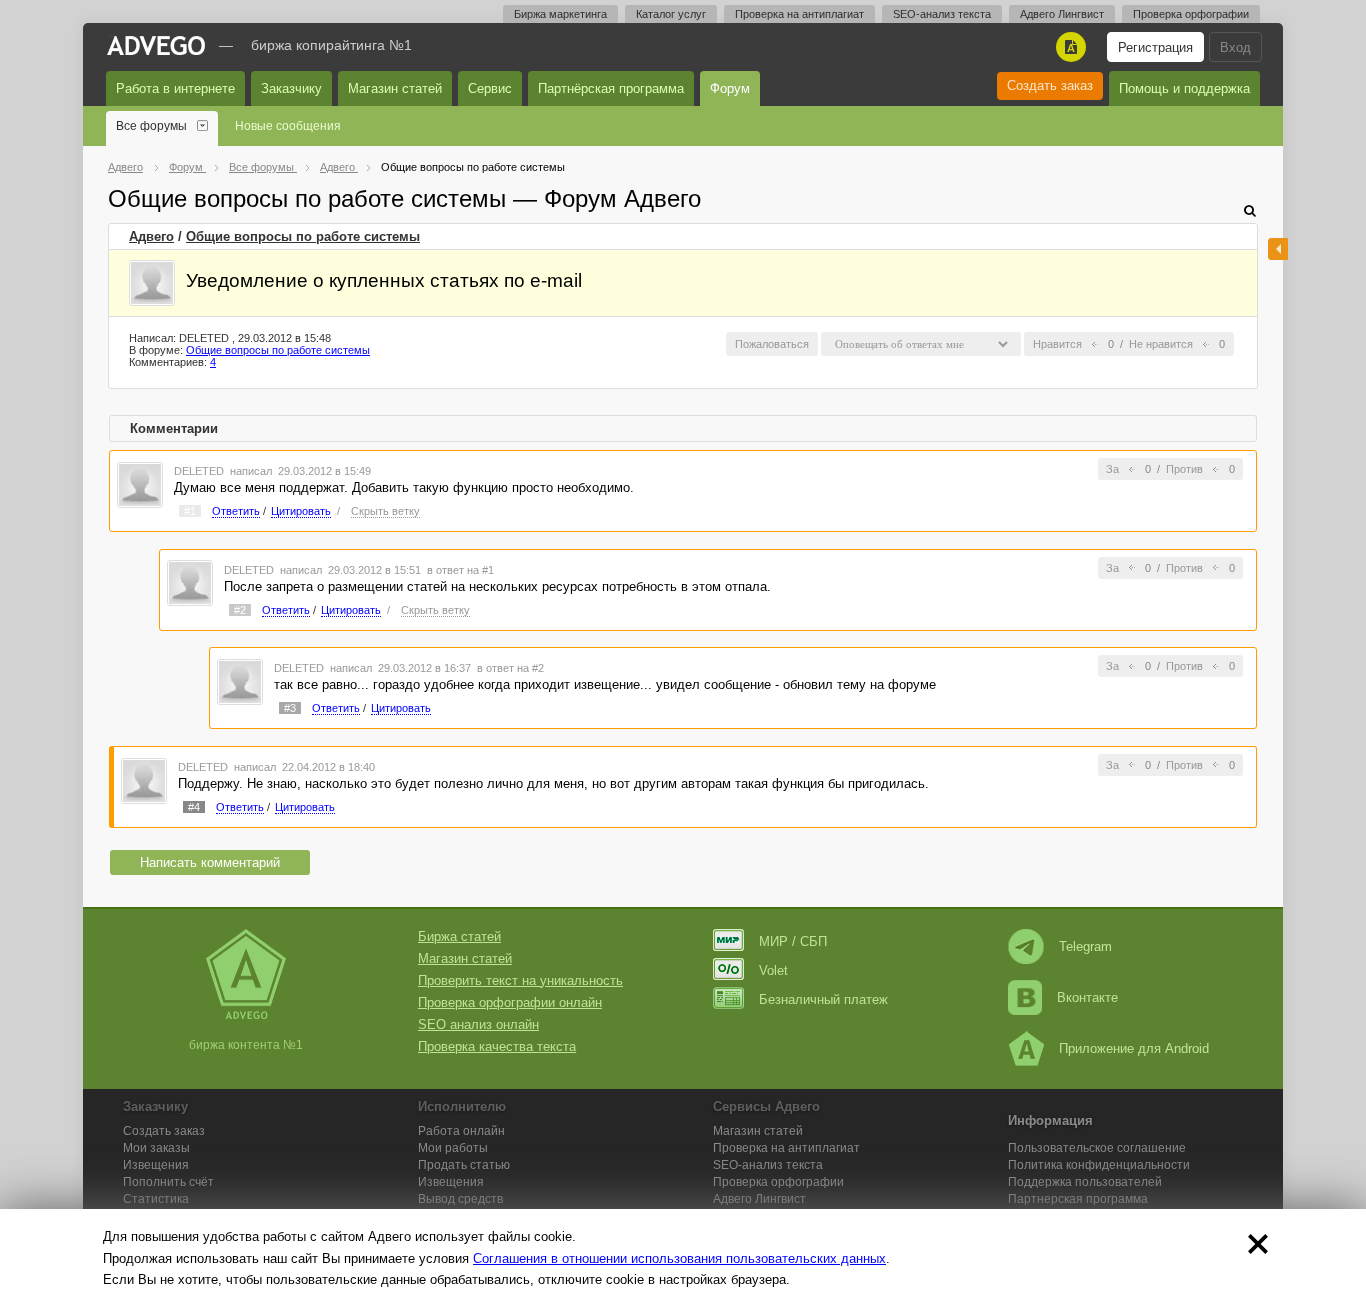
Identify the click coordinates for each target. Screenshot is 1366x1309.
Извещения (156, 1165)
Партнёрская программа (611, 88)
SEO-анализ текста (942, 14)
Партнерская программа (1078, 1199)
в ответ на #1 (460, 570)
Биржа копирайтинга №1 (331, 45)
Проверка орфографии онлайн (510, 1002)
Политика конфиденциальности (1099, 1165)
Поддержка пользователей (1085, 1182)
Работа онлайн (461, 1131)
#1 (190, 511)
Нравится (1057, 344)
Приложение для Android (1134, 1048)
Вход (1235, 47)
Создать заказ (1050, 85)
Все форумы (151, 126)
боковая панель (1278, 249)
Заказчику (291, 88)
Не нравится (1161, 344)
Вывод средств (460, 1199)
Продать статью (464, 1165)
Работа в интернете (175, 88)
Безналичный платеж (823, 999)
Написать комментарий (210, 862)
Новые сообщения (288, 126)
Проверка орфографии (1191, 14)
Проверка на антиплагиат (799, 14)
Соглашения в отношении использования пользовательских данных (679, 1258)
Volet (773, 970)
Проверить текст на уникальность (520, 980)
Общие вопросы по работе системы (303, 236)
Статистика (156, 1199)
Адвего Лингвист (1062, 14)
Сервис (490, 88)
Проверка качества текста (497, 1046)
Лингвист (759, 1199)
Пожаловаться (772, 344)
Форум (730, 88)
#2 (240, 610)
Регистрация (1155, 47)
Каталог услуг (671, 14)
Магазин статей (395, 88)
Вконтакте (1087, 997)
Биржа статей (459, 936)
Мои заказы (156, 1148)
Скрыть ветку (385, 511)
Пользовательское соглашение (1097, 1148)
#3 (290, 708)
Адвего (151, 236)
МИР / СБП (793, 941)
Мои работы (453, 1148)
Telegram (1085, 946)
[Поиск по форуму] (1250, 210)
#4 (194, 807)
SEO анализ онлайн (478, 1024)
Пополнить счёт (168, 1182)
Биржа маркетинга (560, 14)
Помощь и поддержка (1184, 88)
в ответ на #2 (510, 668)
